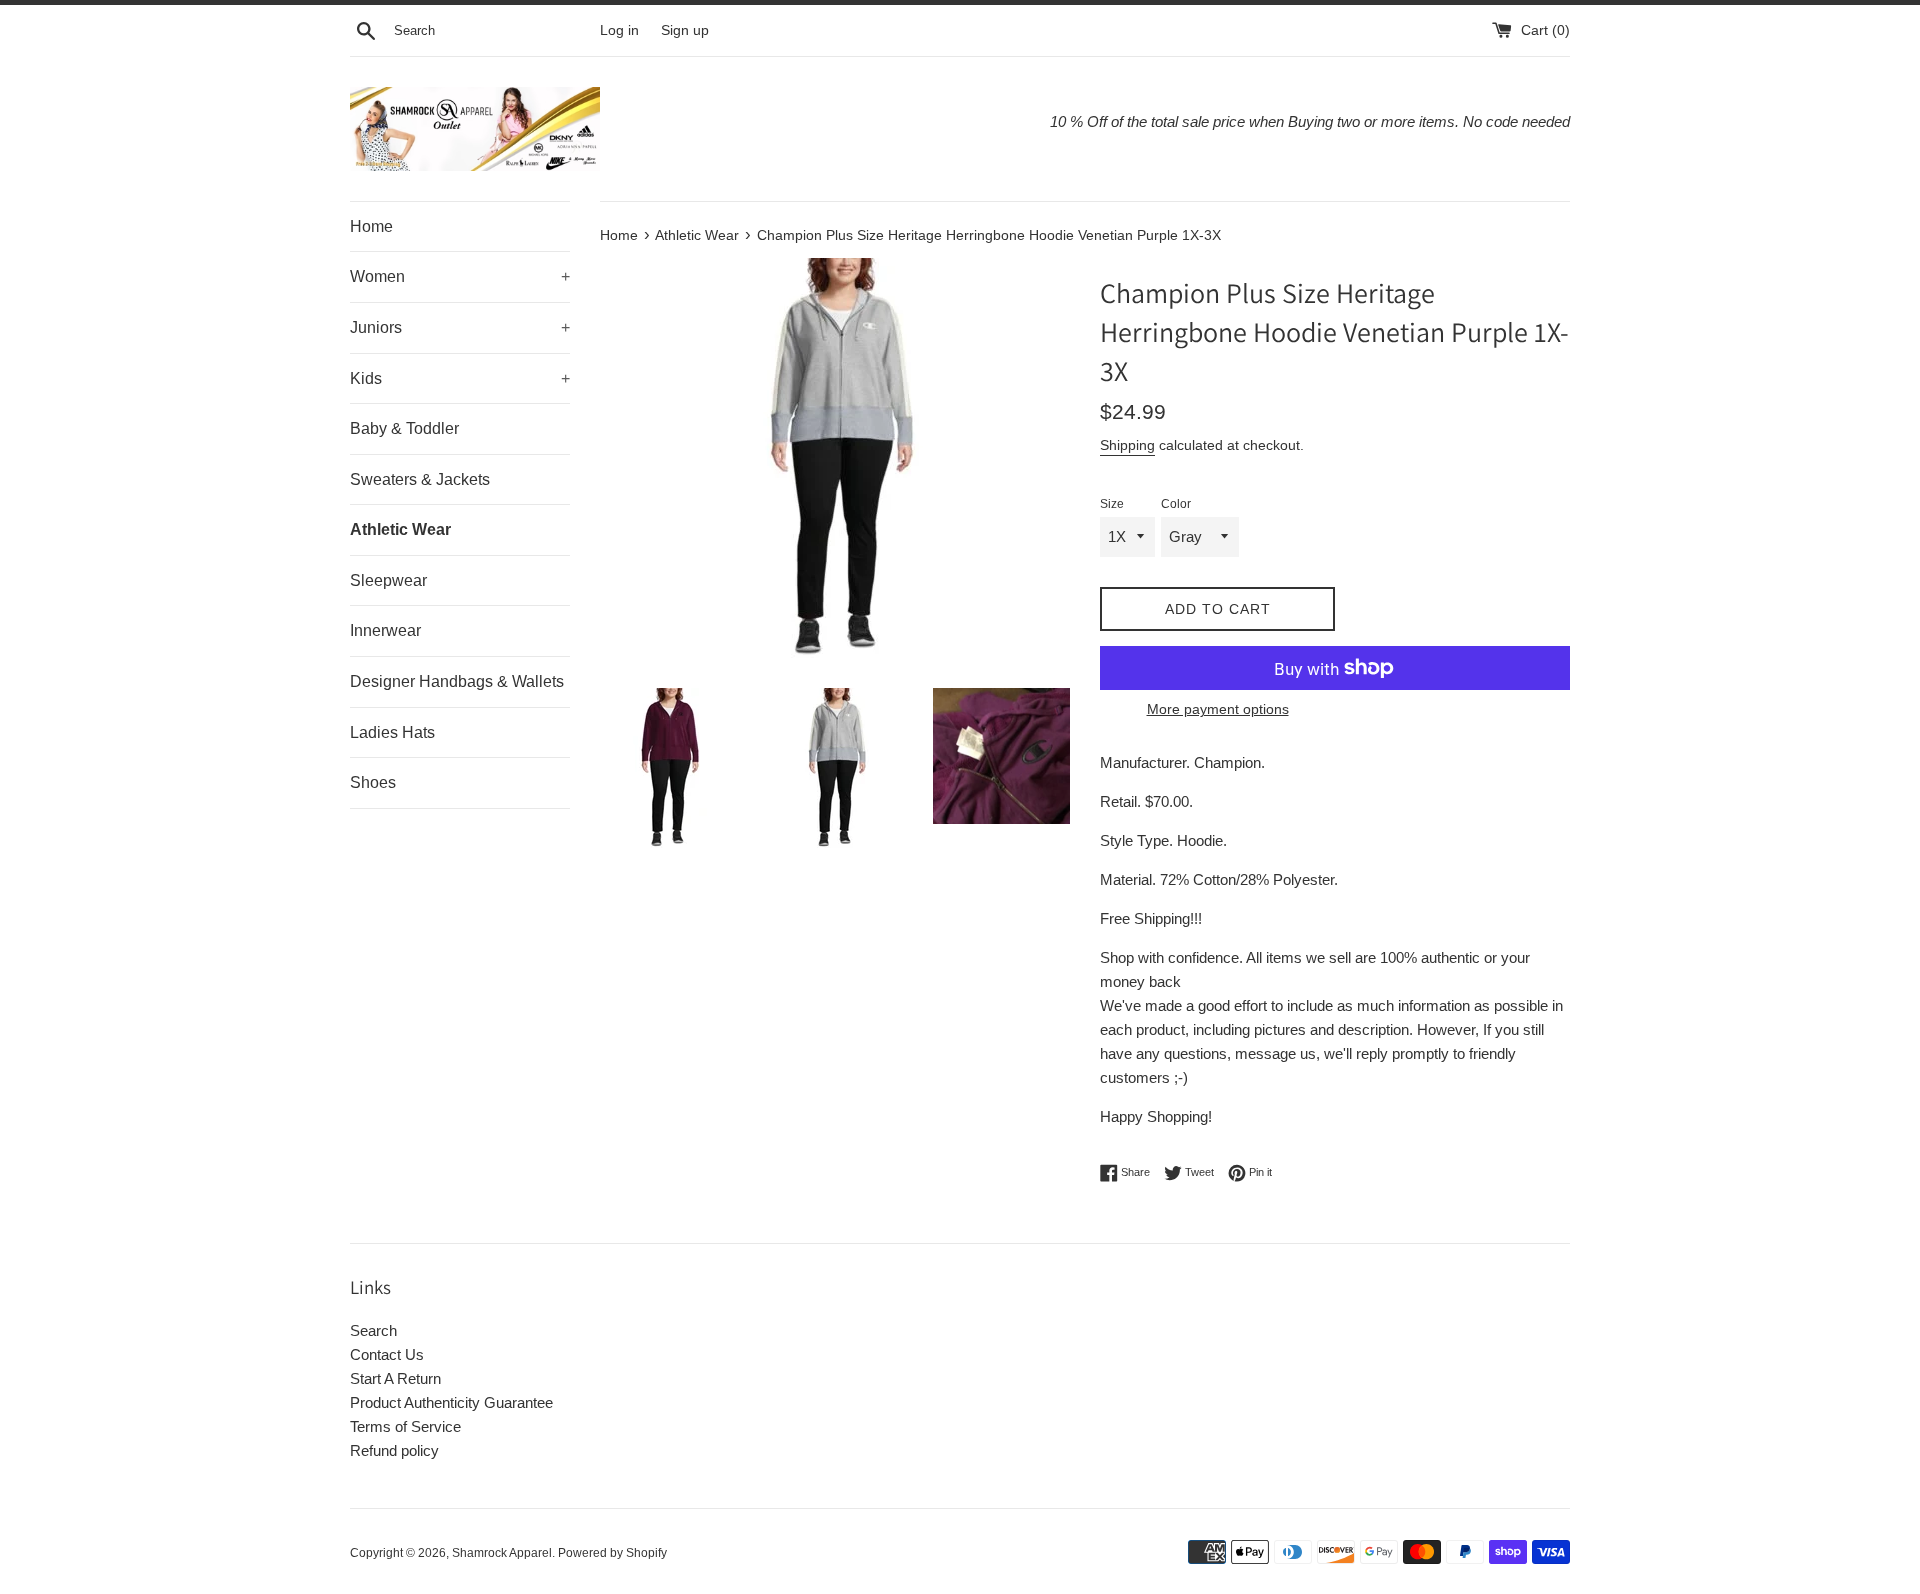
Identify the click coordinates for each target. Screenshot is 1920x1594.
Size (1112, 504)
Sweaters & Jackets (420, 479)
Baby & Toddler (404, 428)
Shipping (1127, 445)
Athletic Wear (400, 529)
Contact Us (387, 1354)
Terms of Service (405, 1426)
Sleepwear (388, 580)
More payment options (1218, 709)
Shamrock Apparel (502, 1553)
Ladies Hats (392, 732)
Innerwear (385, 630)
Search (373, 1330)
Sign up (685, 30)
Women (460, 276)
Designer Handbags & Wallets (457, 681)
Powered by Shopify (612, 1553)
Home (371, 226)
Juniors (460, 327)
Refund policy (394, 1450)
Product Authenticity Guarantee (451, 1402)
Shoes (373, 782)
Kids (460, 378)
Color (1176, 504)
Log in (619, 30)
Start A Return (395, 1378)
